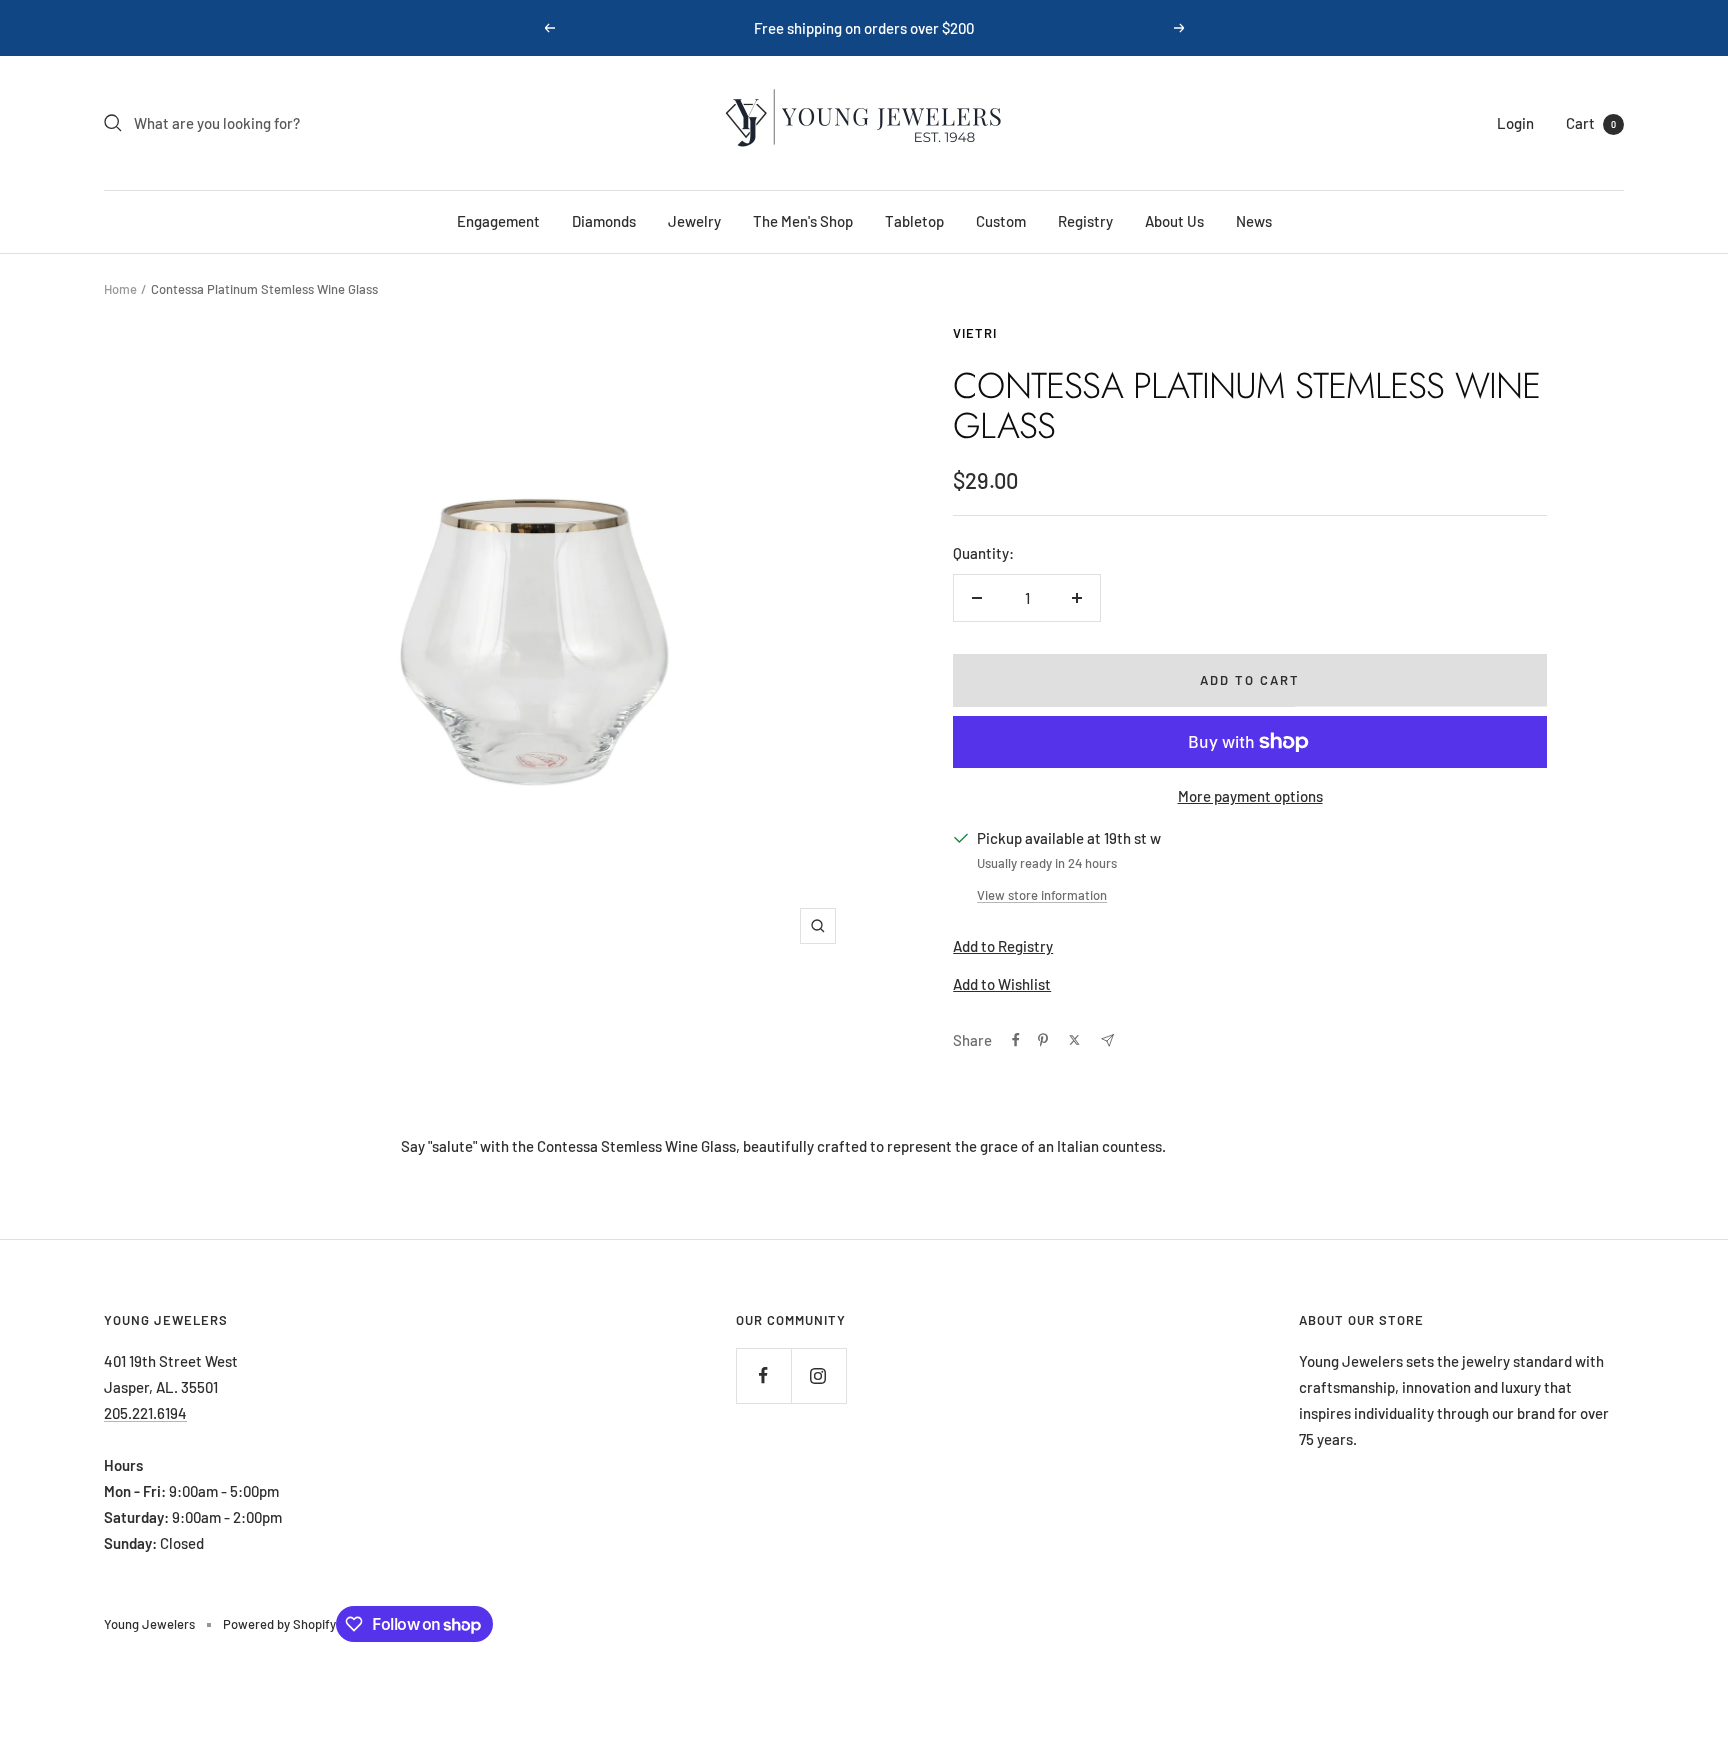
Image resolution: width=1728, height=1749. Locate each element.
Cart (1591, 123)
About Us (1174, 221)
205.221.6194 (145, 1413)
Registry (1085, 221)
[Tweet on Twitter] (1074, 1040)
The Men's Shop (803, 221)
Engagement (498, 221)
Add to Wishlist (1002, 984)
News (1254, 221)
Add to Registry (1003, 946)
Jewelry (694, 221)
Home (120, 289)
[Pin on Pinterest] (1043, 1040)
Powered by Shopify (279, 1624)
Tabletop (914, 221)
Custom (1001, 221)
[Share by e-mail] (1107, 1040)
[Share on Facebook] (1016, 1040)
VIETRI (975, 333)
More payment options (1250, 796)
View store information (1042, 895)
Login (1515, 123)
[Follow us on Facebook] (763, 1375)
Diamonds (604, 221)
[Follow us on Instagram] (818, 1375)
